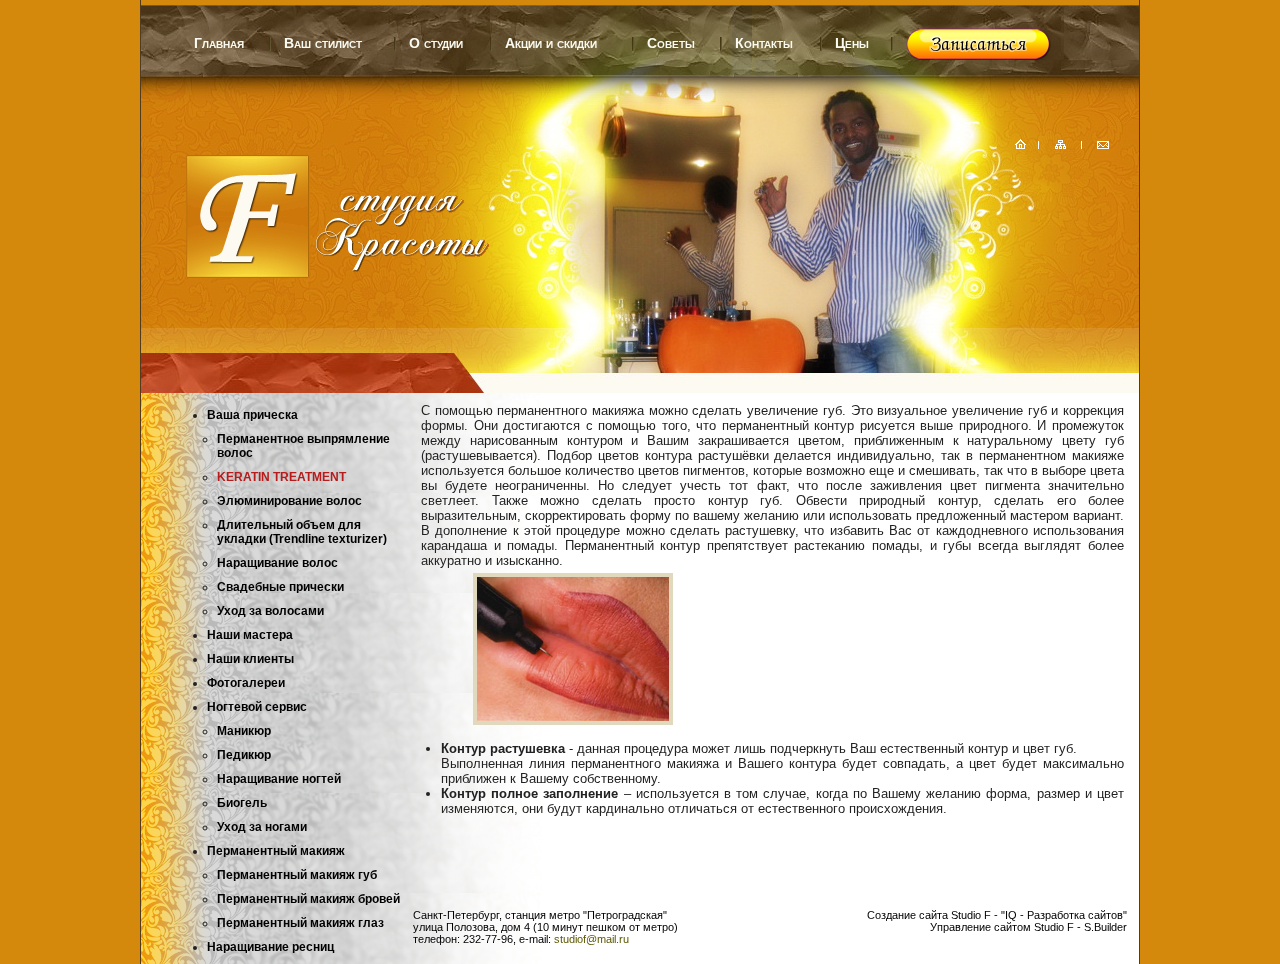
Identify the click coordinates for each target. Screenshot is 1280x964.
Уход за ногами (262, 827)
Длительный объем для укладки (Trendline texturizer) (302, 532)
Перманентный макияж (276, 851)
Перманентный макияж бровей (308, 899)
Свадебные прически (280, 587)
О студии (436, 42)
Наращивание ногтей (279, 779)
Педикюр (244, 755)
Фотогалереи (246, 683)
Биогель (242, 803)
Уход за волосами (270, 611)
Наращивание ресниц (270, 947)
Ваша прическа (252, 415)
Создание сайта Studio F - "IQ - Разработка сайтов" (997, 915)
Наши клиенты (250, 659)
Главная (219, 42)
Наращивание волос (277, 563)
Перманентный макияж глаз (300, 923)
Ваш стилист (323, 42)
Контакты (764, 42)
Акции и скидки (551, 42)
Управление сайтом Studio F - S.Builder (1028, 927)
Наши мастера (250, 635)
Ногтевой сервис (257, 707)
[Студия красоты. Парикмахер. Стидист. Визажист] (315, 273)
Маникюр (244, 731)
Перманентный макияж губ (297, 875)
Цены (852, 42)
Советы (671, 42)
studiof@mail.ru (591, 939)
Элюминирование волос (289, 501)
